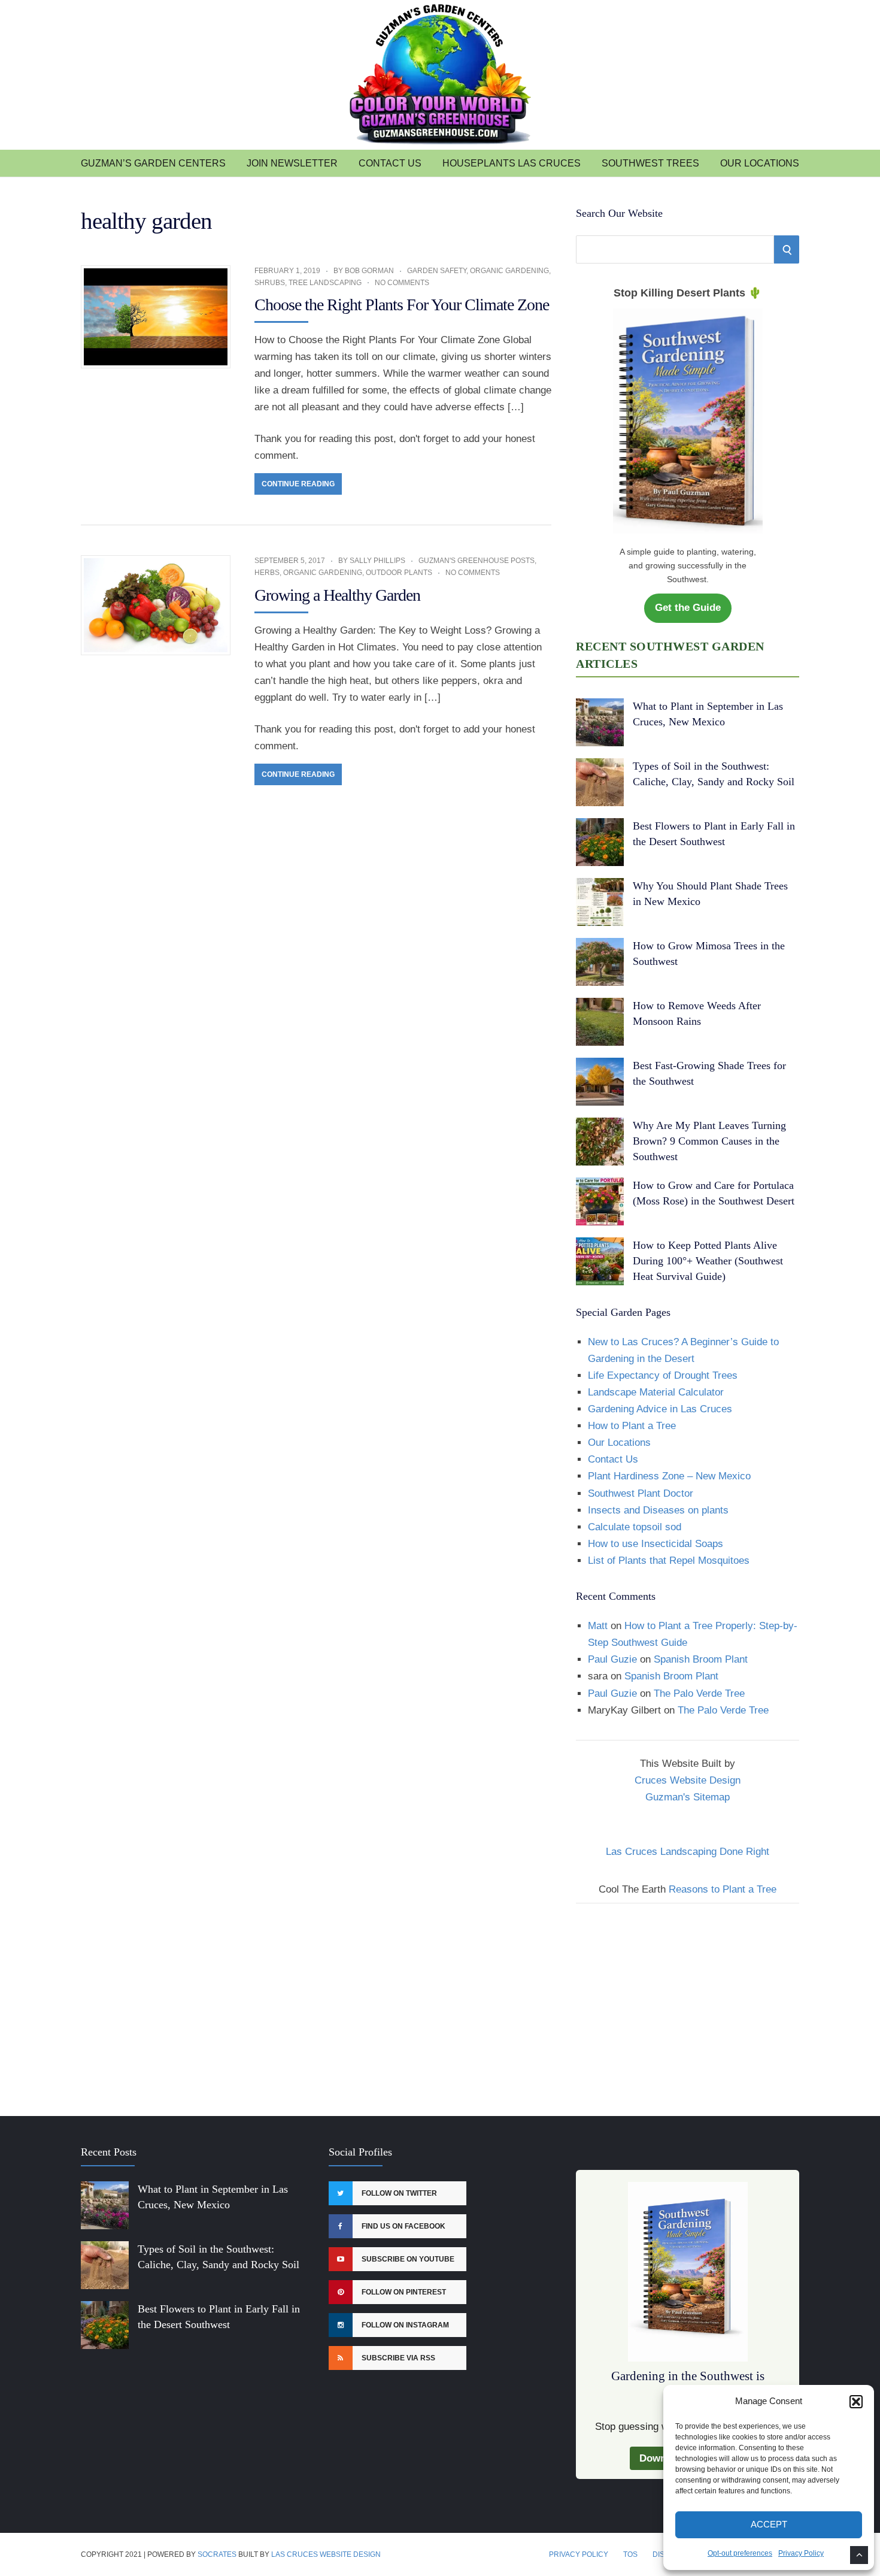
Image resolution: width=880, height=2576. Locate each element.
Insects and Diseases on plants (658, 1510)
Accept (769, 2524)
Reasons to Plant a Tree (723, 1889)
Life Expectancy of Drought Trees (663, 1375)
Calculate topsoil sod (635, 1527)
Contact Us (390, 163)
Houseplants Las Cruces (512, 163)
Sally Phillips (377, 561)
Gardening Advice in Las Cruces (660, 1409)
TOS (630, 2554)
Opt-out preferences (740, 2553)
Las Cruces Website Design (326, 2554)
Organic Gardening (509, 271)
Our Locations (760, 163)
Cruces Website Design (688, 1780)
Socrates (217, 2554)
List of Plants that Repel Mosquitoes (669, 1561)
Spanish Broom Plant (701, 1659)
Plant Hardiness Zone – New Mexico (669, 1476)
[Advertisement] (688, 2002)
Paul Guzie (612, 1659)
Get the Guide (688, 608)
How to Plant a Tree (632, 1426)
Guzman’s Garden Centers (153, 163)
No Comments (402, 283)
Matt (598, 1626)
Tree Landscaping (325, 283)
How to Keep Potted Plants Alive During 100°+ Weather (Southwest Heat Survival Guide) (708, 1261)
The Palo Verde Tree (699, 1693)
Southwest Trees (650, 163)
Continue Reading (298, 484)
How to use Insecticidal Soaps (656, 1544)
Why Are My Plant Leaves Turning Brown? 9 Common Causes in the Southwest (709, 1141)
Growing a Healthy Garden (337, 595)
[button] (856, 2402)
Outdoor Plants (399, 573)
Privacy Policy (801, 2553)
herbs (267, 573)
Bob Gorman (369, 271)
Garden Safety (437, 271)
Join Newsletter (292, 163)
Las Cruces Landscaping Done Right (688, 1852)
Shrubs (270, 283)
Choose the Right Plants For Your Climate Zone (402, 305)
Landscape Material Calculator (656, 1392)
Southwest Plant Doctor (641, 1493)
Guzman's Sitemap (688, 1797)
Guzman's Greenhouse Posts (477, 561)
